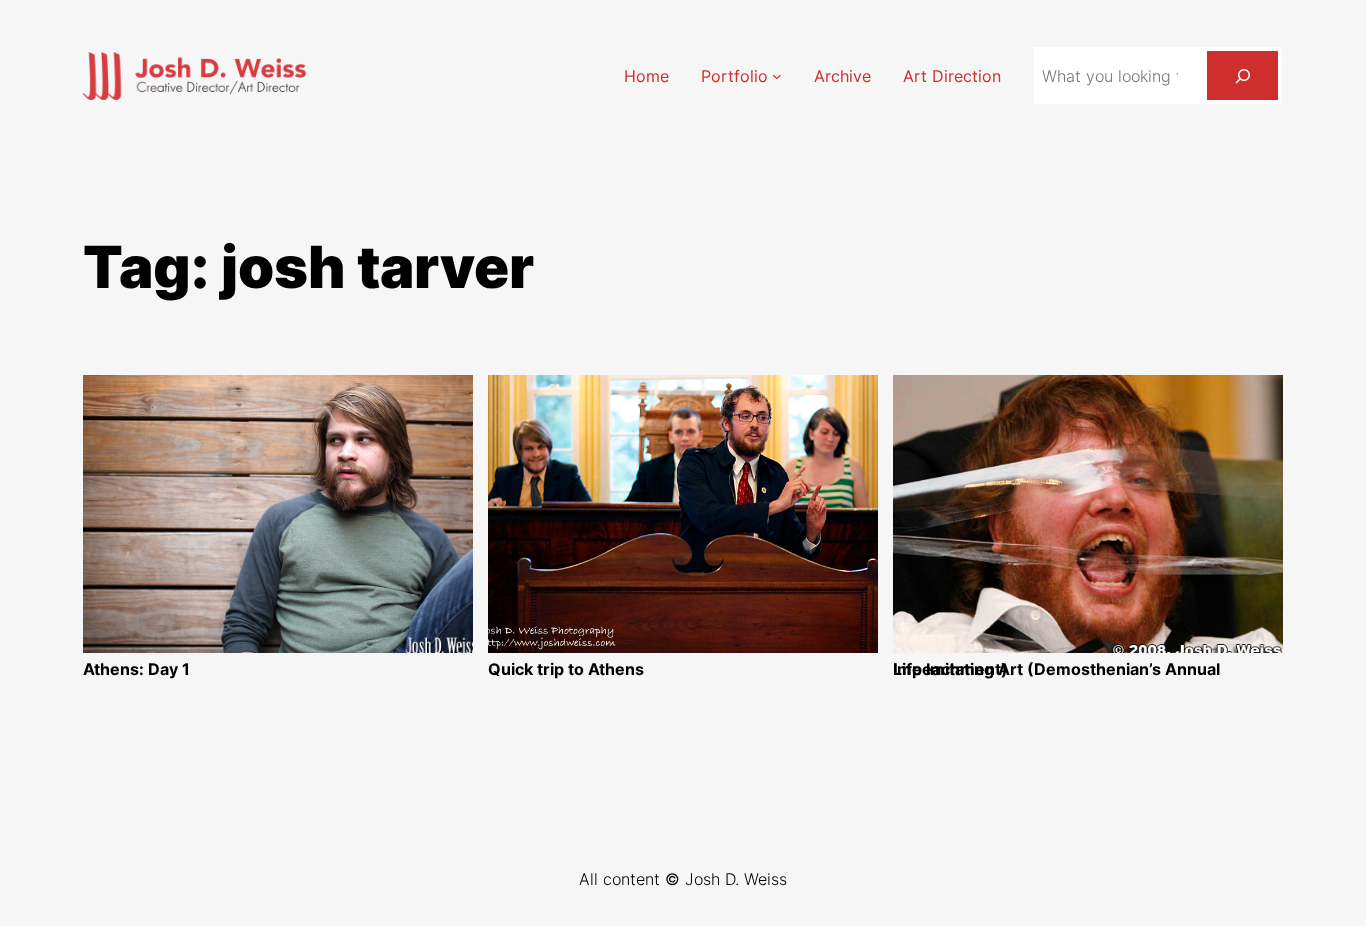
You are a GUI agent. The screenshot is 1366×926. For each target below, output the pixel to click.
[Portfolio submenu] (777, 76)
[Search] (1242, 75)
